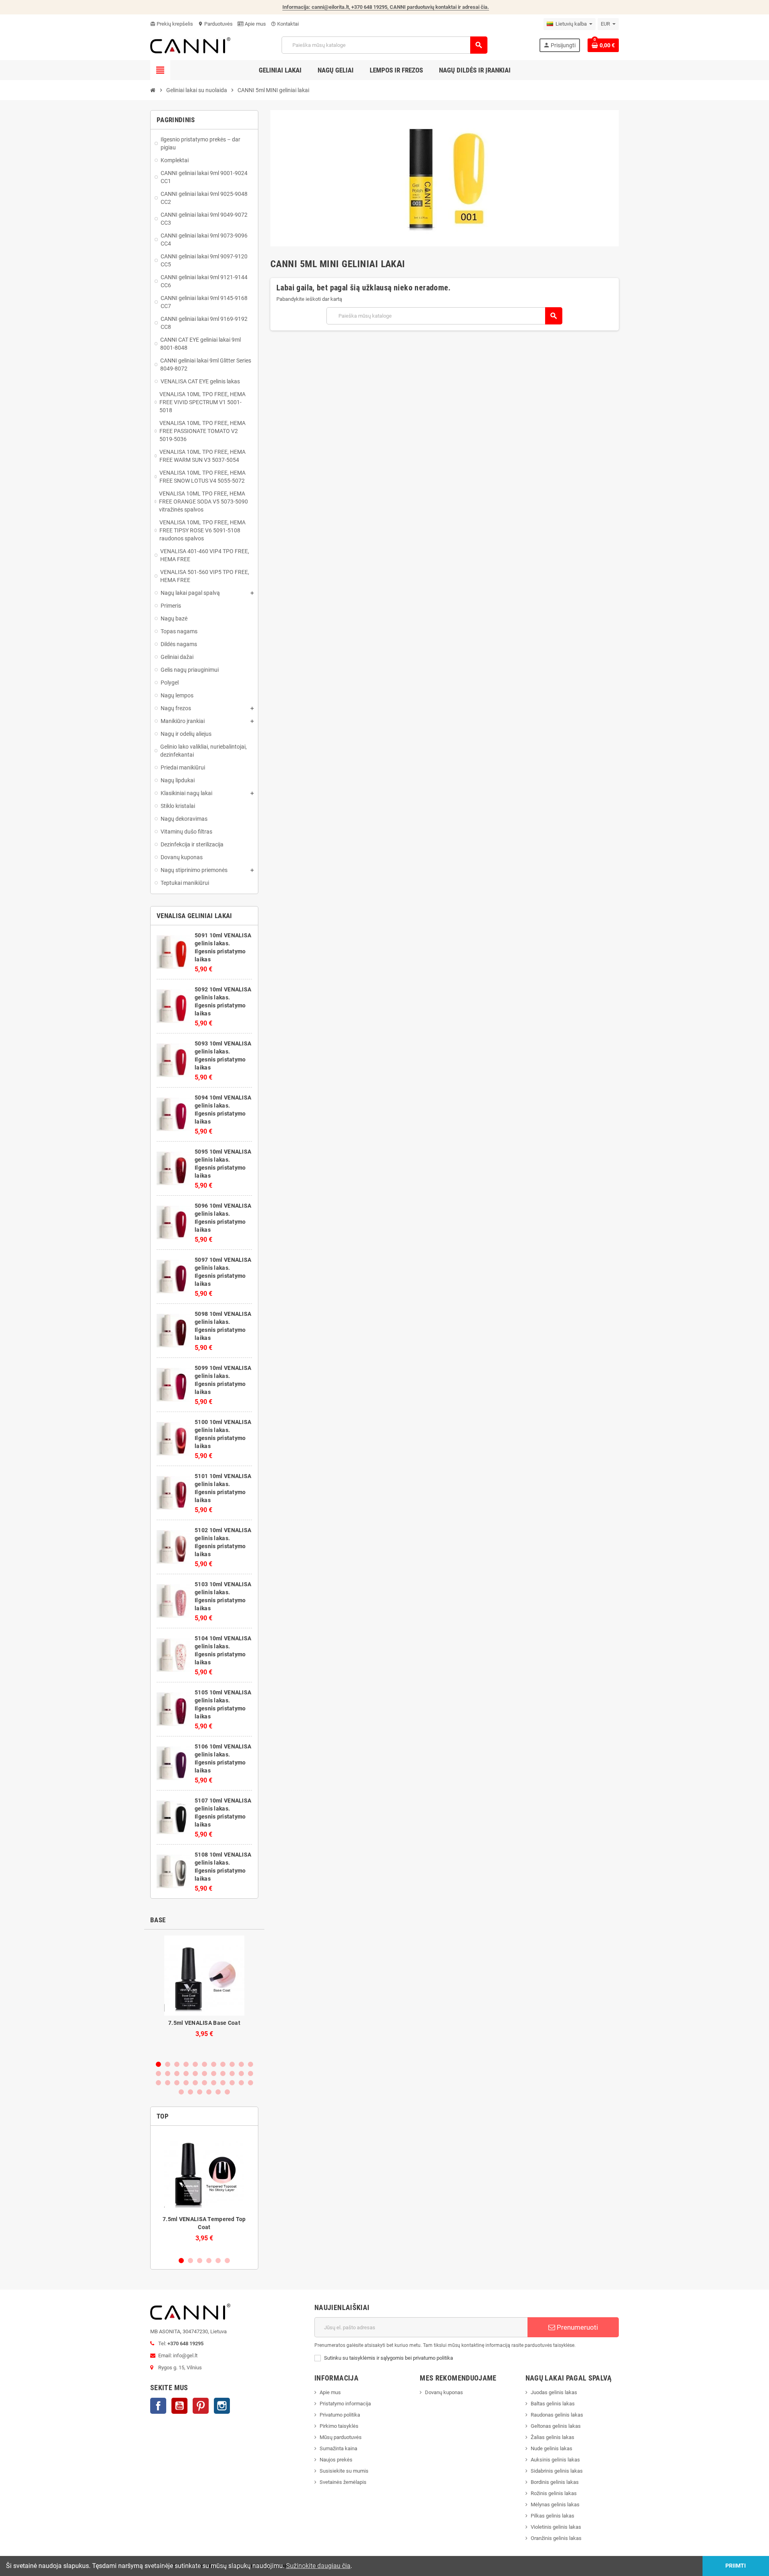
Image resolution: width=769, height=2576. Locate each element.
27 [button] (195, 2083)
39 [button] (227, 2092)
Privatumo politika (340, 2415)
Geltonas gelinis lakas (556, 2426)
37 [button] (209, 2092)
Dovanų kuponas (444, 2392)
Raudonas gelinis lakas (557, 2415)
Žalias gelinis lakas (553, 2437)
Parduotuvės (215, 24)
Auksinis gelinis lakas (555, 2460)
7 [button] (214, 2064)
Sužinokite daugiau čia (318, 2566)
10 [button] (241, 2064)
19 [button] (223, 2073)
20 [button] (232, 2073)
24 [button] (168, 2083)
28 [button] (204, 2083)
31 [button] (232, 2083)
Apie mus (255, 24)
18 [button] (214, 2073)
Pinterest (201, 2406)
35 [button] (190, 2092)
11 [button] (251, 2064)
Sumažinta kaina (338, 2448)
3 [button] (177, 2064)
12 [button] (158, 2073)
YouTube (179, 2406)
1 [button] (158, 2064)
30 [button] (223, 2083)
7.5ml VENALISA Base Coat (204, 2023)
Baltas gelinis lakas (553, 2404)
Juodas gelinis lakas (554, 2392)
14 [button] (177, 2073)
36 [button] (200, 2092)
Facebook (158, 2406)
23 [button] (158, 2083)
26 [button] (186, 2083)
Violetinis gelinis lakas (556, 2527)
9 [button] (232, 2064)
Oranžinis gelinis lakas (556, 2538)
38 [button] (218, 2092)
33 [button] (251, 2083)
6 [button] (204, 2064)
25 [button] (177, 2083)
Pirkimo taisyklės (339, 2426)
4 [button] (186, 2064)
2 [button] (168, 2064)
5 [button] (195, 2064)
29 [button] (214, 2083)
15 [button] (186, 2073)
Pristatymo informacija (345, 2404)
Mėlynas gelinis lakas (555, 2505)
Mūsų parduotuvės (341, 2437)
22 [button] (251, 2073)
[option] (204, 1995)
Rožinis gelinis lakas (554, 2493)
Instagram (222, 2406)
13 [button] (168, 2073)
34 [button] (181, 2092)
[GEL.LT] (190, 45)
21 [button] (241, 2073)
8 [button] (223, 2064)
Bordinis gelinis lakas (555, 2482)
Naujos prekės (336, 2460)
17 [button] (204, 2073)
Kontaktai (285, 24)
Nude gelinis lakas (552, 2448)
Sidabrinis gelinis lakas (557, 2471)
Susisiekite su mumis (344, 2471)
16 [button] (195, 2073)
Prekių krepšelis (172, 24)
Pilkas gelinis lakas (553, 2516)
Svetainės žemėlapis (343, 2482)
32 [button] (241, 2083)
